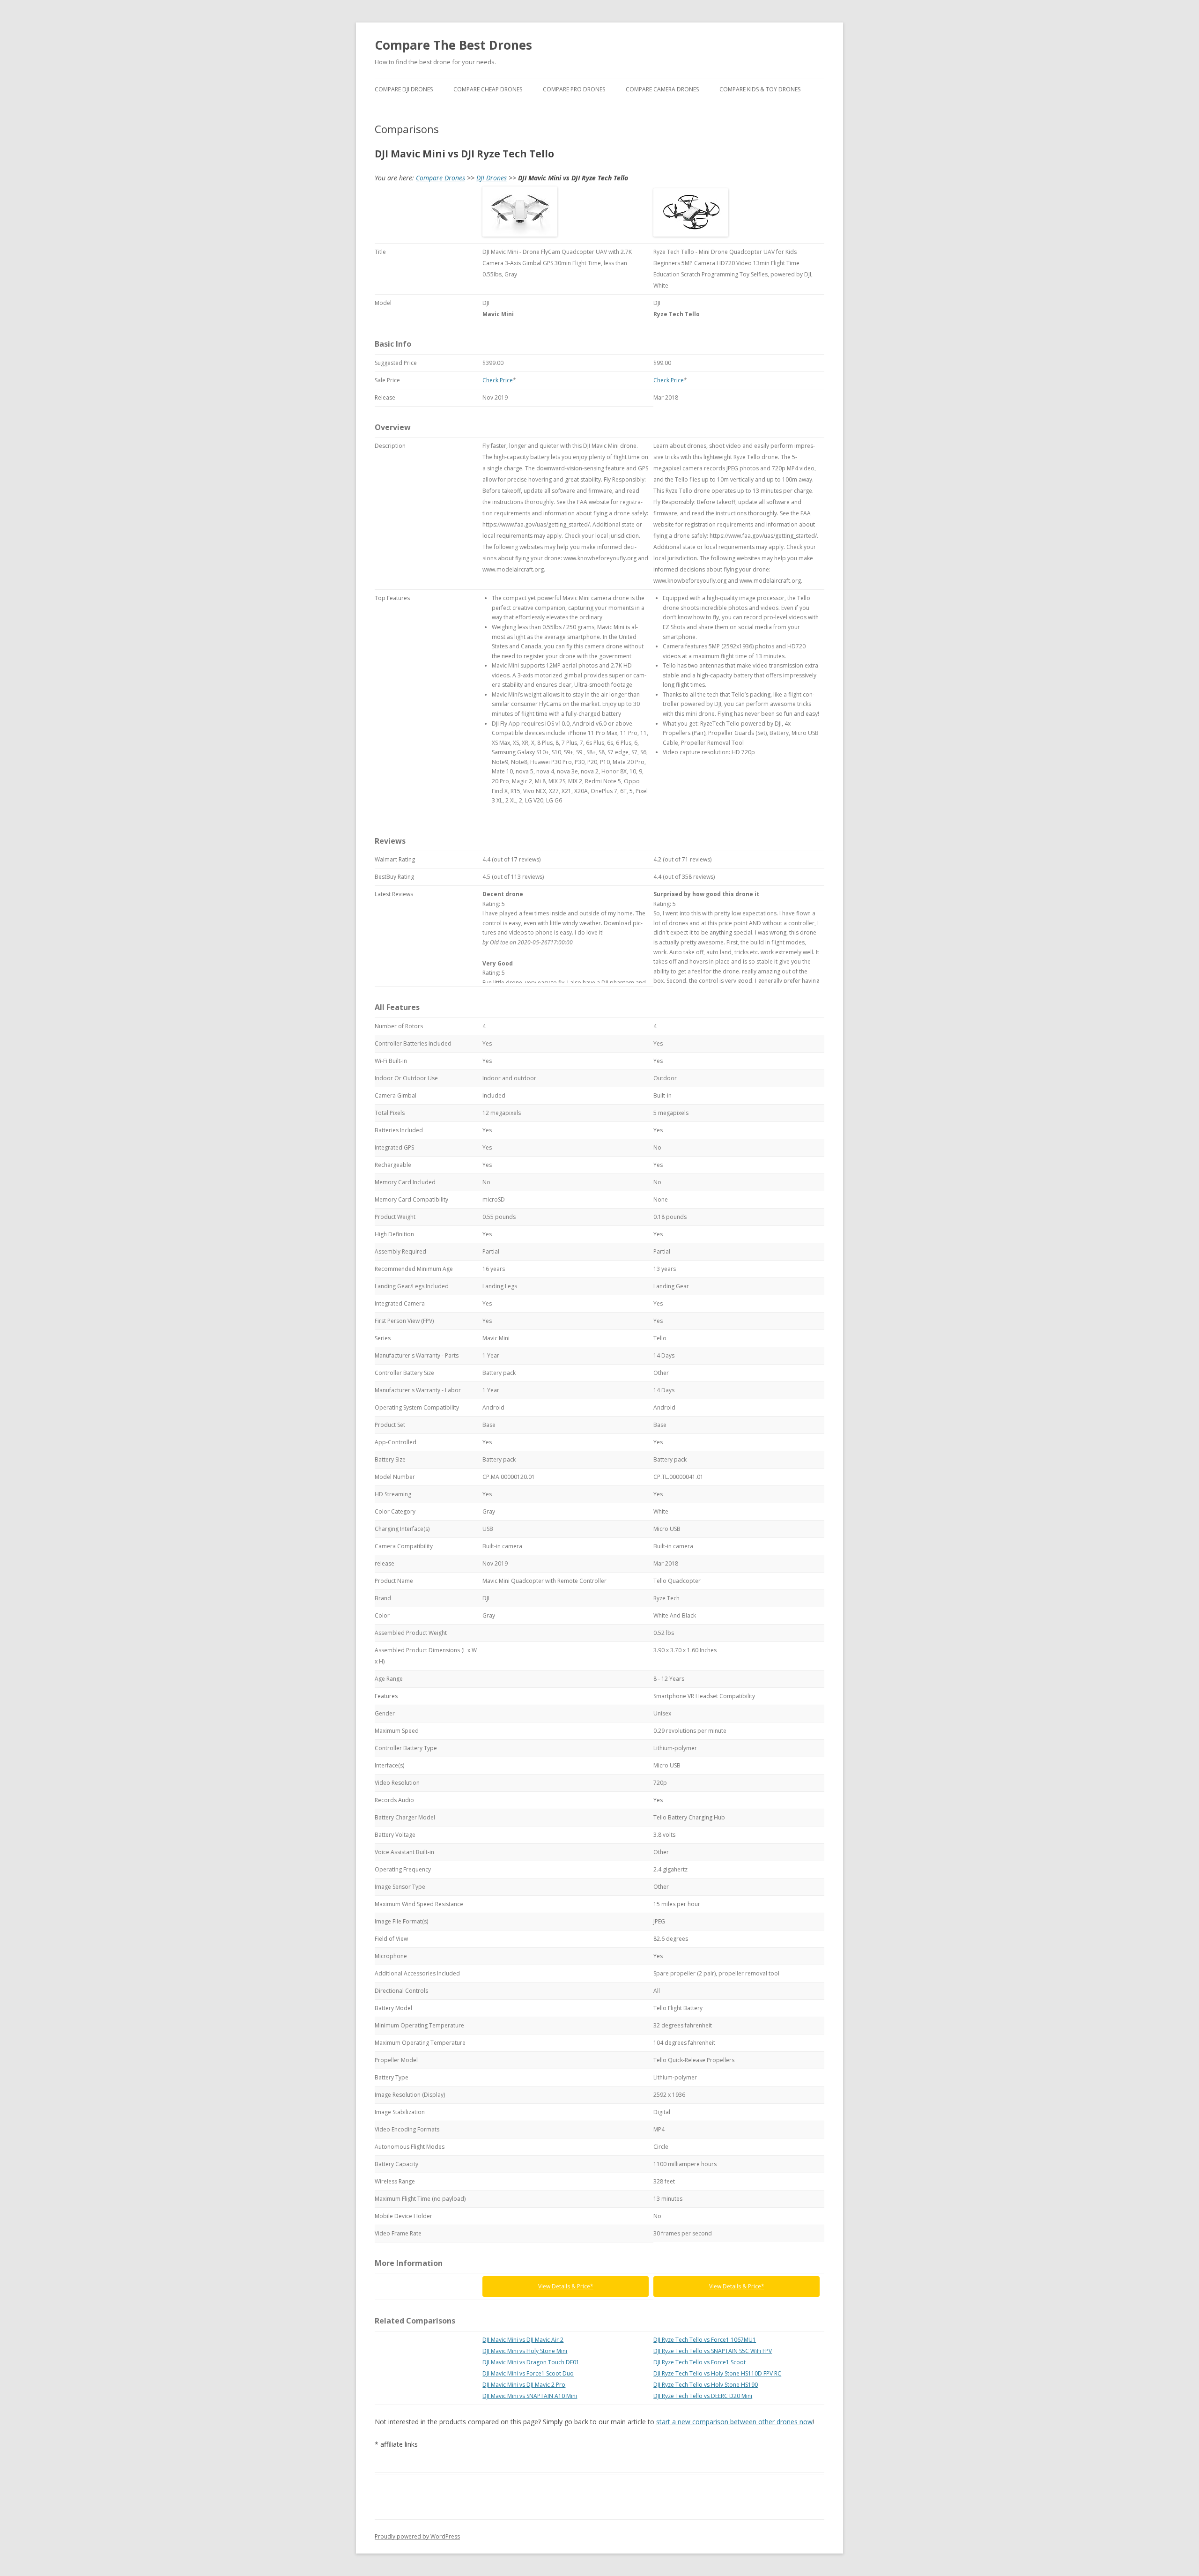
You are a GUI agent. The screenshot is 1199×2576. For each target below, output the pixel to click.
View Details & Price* (566, 2286)
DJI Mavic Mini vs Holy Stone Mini (525, 2351)
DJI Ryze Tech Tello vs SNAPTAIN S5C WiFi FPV (713, 2351)
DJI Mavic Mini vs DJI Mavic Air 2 (523, 2340)
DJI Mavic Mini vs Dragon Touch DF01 (531, 2362)
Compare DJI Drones (404, 89)
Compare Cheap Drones (488, 89)
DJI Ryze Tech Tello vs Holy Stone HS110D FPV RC (717, 2373)
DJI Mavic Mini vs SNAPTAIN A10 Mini (530, 2396)
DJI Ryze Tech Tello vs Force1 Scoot (699, 2362)
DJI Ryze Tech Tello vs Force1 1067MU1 (705, 2340)
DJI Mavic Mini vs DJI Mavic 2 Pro (524, 2385)
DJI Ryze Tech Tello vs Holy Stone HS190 (706, 2385)
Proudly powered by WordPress (417, 2536)
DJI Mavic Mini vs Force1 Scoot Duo (528, 2373)
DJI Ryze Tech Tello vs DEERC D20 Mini (703, 2396)
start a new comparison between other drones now (734, 2422)
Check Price (498, 380)
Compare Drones (440, 178)
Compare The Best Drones (453, 45)
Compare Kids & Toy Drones (760, 89)
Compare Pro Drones (574, 89)
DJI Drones (492, 178)
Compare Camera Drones (662, 89)
